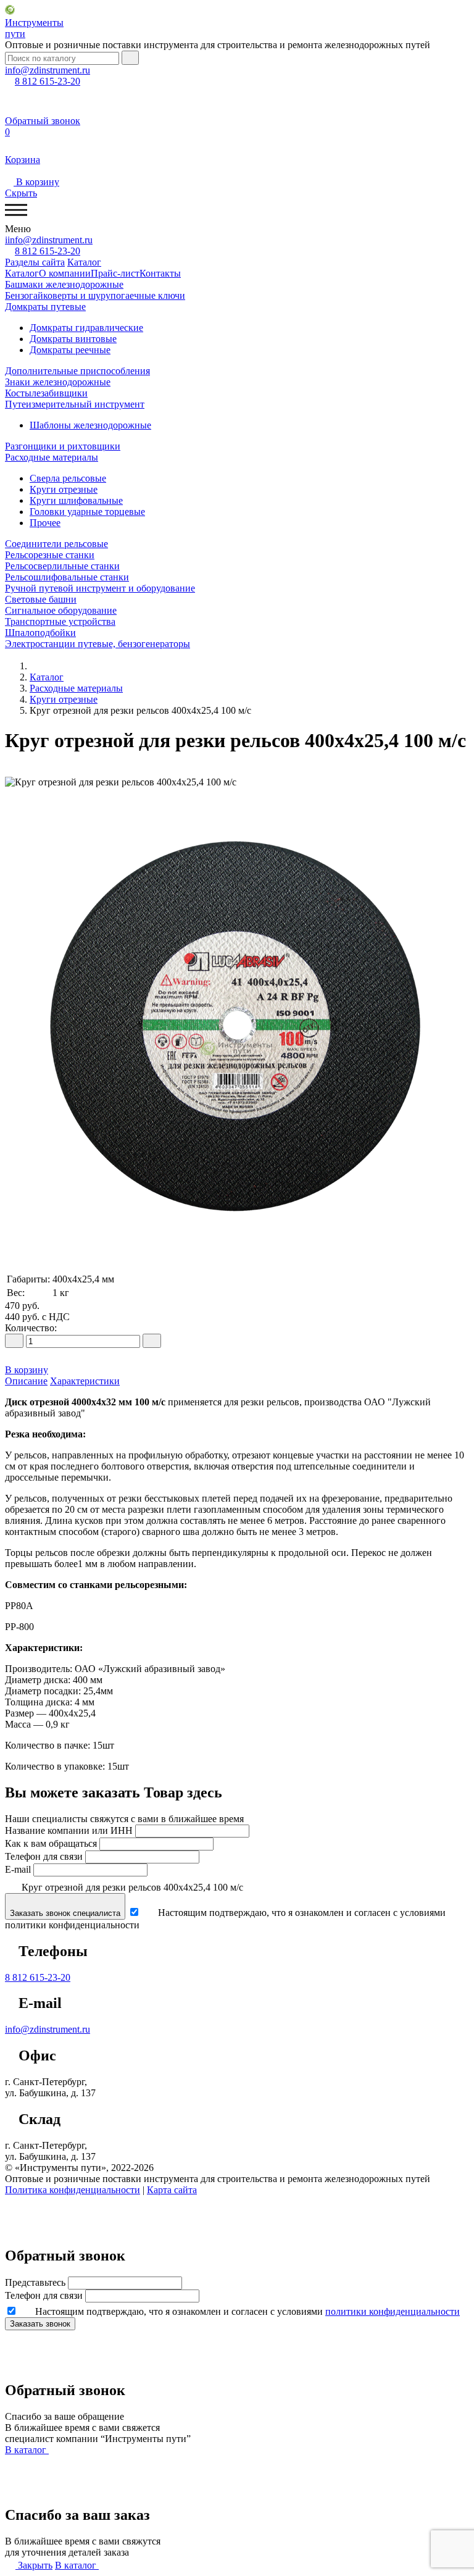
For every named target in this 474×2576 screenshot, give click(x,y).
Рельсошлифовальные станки (67, 577)
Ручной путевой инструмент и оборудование (100, 588)
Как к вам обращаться (51, 1843)
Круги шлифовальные (76, 500)
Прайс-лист (115, 273)
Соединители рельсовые (56, 544)
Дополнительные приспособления (77, 371)
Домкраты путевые (45, 307)
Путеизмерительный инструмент (75, 404)
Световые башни (41, 599)
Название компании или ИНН (69, 1830)
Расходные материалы (52, 457)
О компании (65, 273)
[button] (237, 771)
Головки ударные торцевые (87, 512)
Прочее (45, 523)
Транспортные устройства (60, 621)
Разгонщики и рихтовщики (63, 446)
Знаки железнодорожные (58, 382)
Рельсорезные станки (50, 555)
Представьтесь (35, 2282)
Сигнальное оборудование (61, 610)
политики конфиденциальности (393, 2311)
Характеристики (85, 1381)
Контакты (160, 273)
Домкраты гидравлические (86, 328)
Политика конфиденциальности (73, 2190)
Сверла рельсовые (68, 478)
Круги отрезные (64, 489)
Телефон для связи (44, 1856)
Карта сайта (172, 2190)
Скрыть (21, 193)
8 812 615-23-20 (38, 1977)
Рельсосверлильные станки (62, 566)
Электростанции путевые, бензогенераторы (98, 644)
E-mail (18, 1869)
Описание (26, 1381)
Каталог (84, 262)
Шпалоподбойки (40, 633)
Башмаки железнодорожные (64, 284)
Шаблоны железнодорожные (90, 425)
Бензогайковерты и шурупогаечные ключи (95, 295)
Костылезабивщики (46, 393)
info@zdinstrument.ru (48, 2029)
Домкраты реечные (70, 350)
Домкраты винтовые (73, 339)
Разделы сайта (35, 262)
